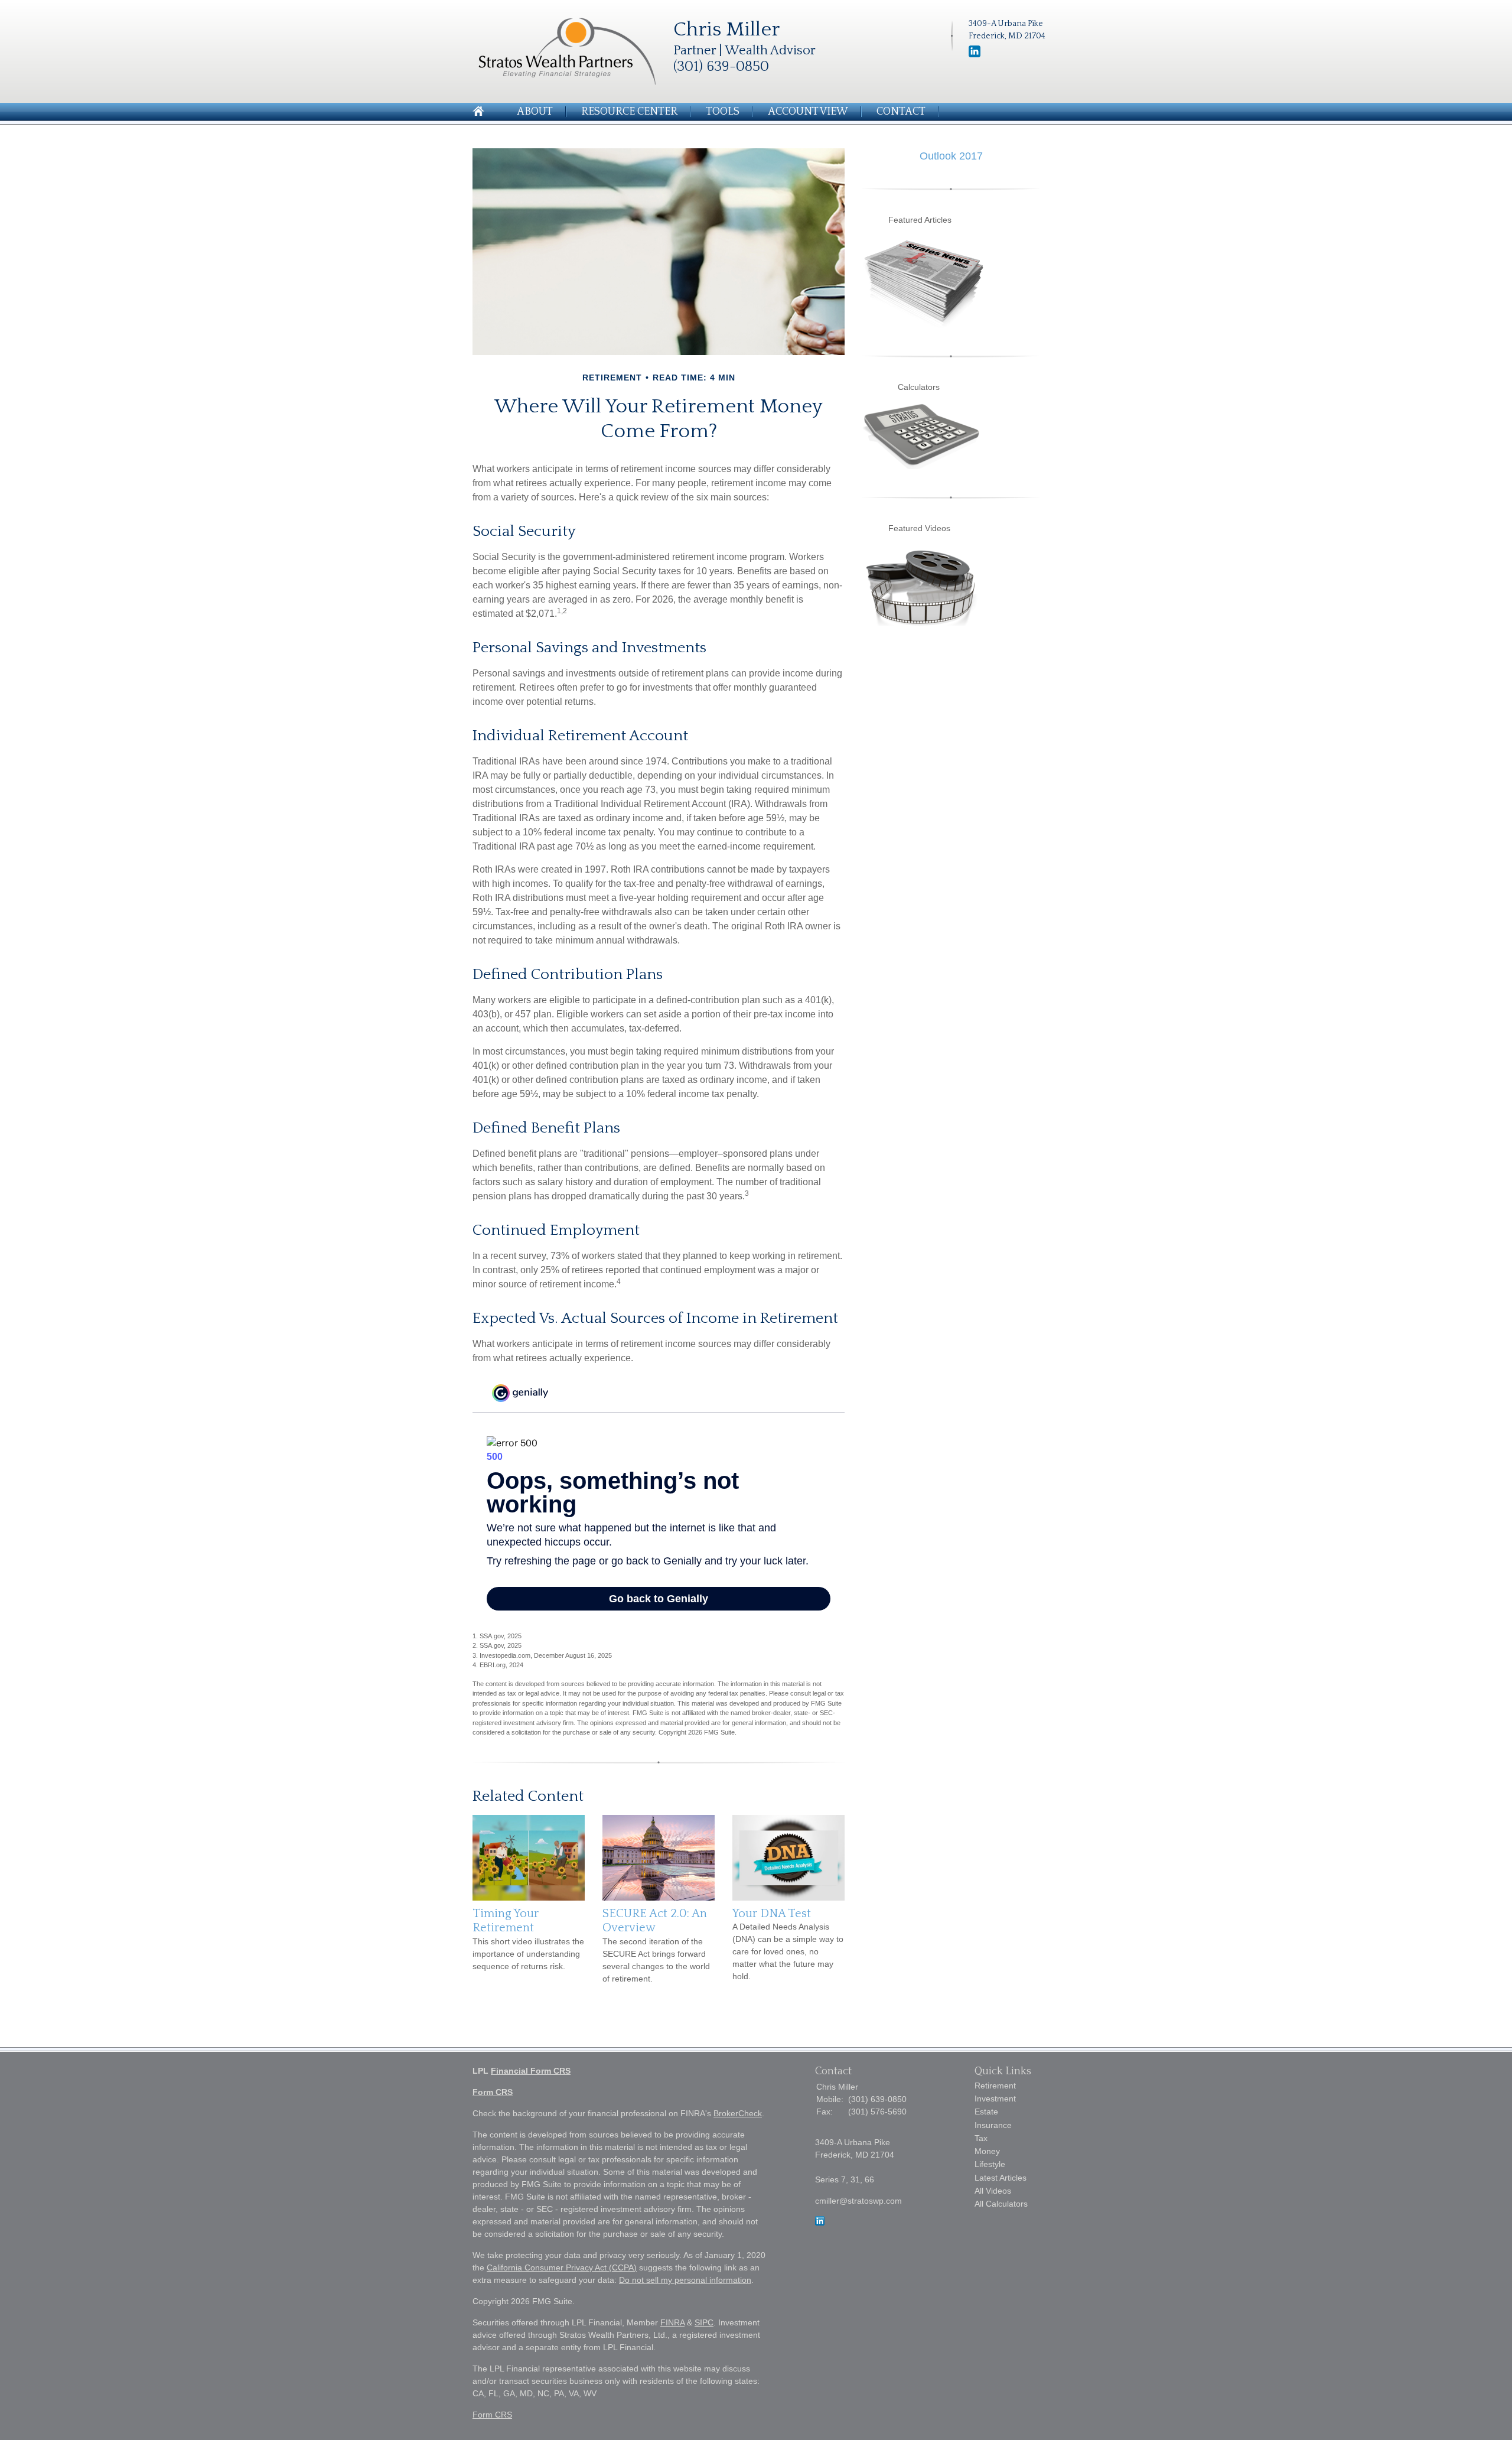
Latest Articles (1001, 2178)
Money (987, 2151)
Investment (995, 2099)
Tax (981, 2138)
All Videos (993, 2191)
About (535, 112)
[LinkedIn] (820, 2223)
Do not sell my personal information (685, 2280)
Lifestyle (990, 2164)
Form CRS (493, 2092)
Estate (986, 2112)
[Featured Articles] (924, 325)
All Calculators (1001, 2204)
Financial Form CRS (531, 2071)
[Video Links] (921, 623)
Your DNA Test (772, 1914)
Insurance (993, 2125)
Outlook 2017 (951, 156)
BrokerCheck (738, 2113)
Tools (723, 112)
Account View (808, 112)
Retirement (995, 2086)
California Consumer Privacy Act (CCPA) (562, 2267)
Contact (901, 112)
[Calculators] (921, 466)
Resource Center (629, 112)
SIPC (704, 2322)
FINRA (672, 2322)
